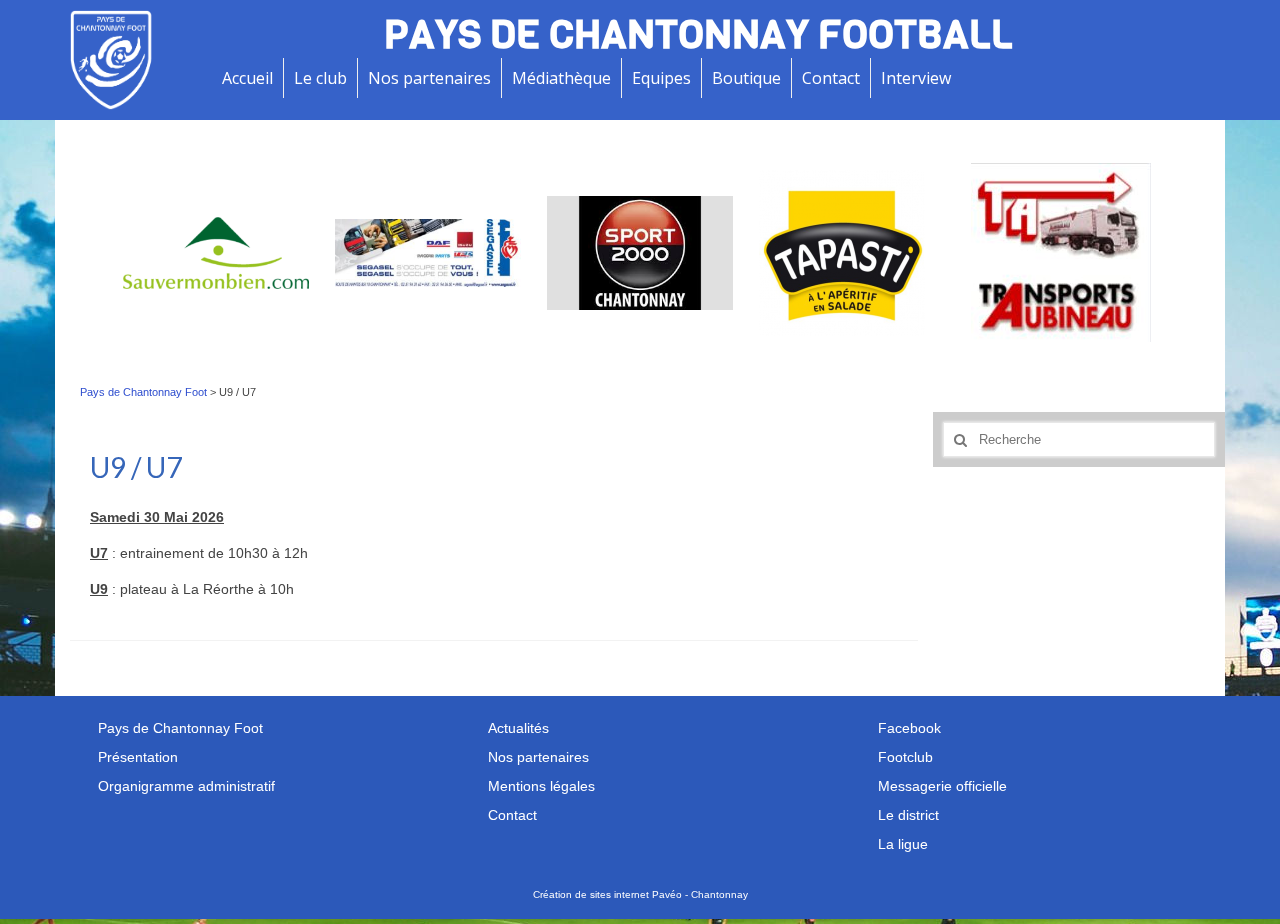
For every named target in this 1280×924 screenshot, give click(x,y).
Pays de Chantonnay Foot (143, 392)
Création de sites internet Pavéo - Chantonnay (640, 894)
